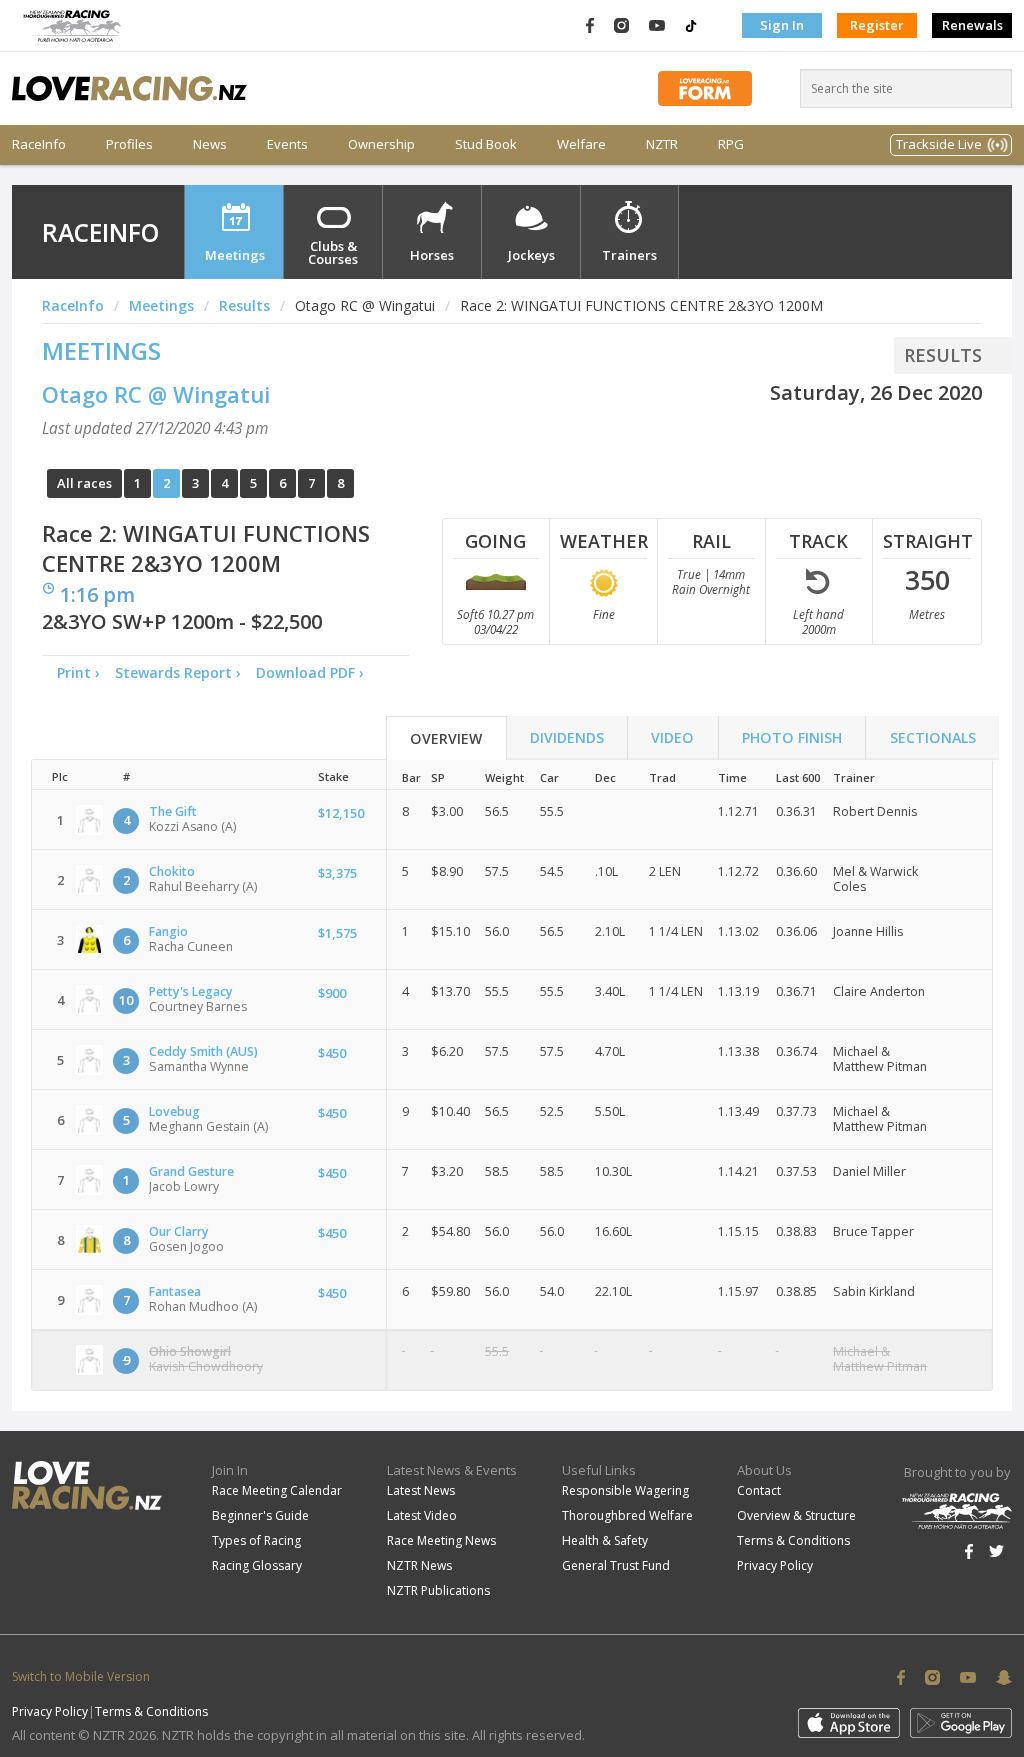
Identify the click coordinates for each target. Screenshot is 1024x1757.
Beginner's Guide (260, 1515)
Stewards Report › (178, 672)
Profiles (129, 144)
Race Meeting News (441, 1540)
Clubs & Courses (333, 252)
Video (672, 737)
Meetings (235, 255)
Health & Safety (605, 1540)
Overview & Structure (796, 1515)
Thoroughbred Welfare (627, 1515)
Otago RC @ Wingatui (156, 394)
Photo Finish (792, 737)
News (210, 144)
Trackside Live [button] (939, 144)
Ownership (381, 144)
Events (287, 144)
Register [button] (877, 25)
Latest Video (422, 1515)
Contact (759, 1490)
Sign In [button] (782, 25)
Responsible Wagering (625, 1490)
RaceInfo (39, 144)
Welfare (581, 144)
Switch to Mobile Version (81, 1676)
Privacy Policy (775, 1565)
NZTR (662, 144)
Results (244, 305)
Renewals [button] (972, 25)
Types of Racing (256, 1540)
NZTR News (419, 1565)
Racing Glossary (257, 1565)
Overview (446, 738)
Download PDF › (314, 672)
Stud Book (486, 144)
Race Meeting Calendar (277, 1490)
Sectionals (933, 737)
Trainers (629, 255)
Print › (78, 672)
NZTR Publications (438, 1590)
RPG (731, 144)
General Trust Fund (616, 1565)
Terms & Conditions (793, 1540)
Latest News (421, 1490)
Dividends (567, 737)
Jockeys (531, 255)
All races (84, 483)
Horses (432, 255)
